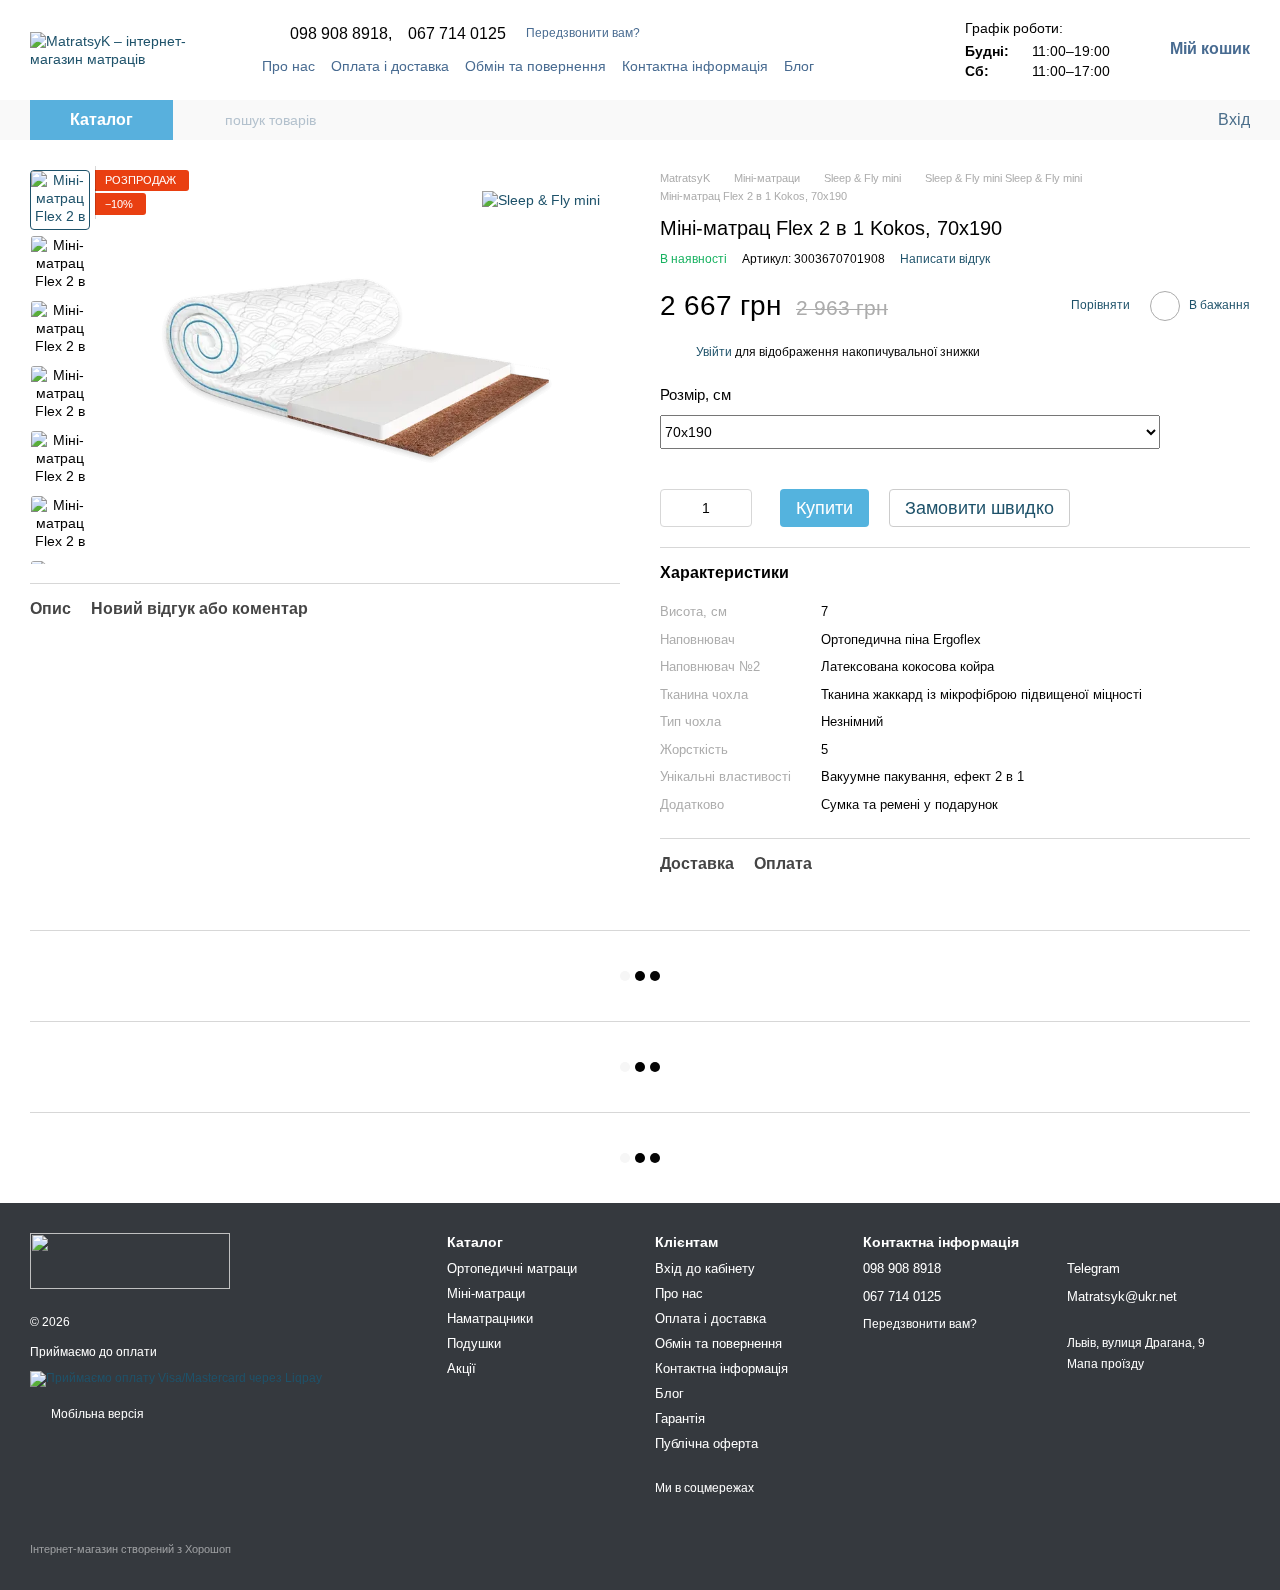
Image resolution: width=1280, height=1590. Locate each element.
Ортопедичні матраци (512, 1268)
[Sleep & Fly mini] (541, 199)
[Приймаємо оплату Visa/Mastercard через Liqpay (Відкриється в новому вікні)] (176, 1378)
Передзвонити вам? (583, 33)
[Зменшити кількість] (675, 508)
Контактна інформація (695, 66)
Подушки (474, 1343)
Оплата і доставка (390, 66)
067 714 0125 (457, 34)
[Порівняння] (1120, 120)
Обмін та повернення (535, 66)
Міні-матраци (486, 1293)
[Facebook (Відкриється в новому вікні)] (877, 66)
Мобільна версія (96, 1414)
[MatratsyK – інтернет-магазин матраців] (130, 1260)
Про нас (288, 66)
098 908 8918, (341, 34)
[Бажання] (1160, 120)
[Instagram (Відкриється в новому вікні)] (901, 66)
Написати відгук (945, 259)
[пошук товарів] (209, 120)
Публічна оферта (706, 1443)
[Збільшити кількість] (737, 508)
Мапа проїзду (1105, 1364)
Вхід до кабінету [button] (705, 1268)
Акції (461, 1368)
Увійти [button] (714, 352)
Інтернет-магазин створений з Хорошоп (130, 1549)
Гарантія (680, 1418)
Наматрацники (490, 1318)
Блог (799, 66)
